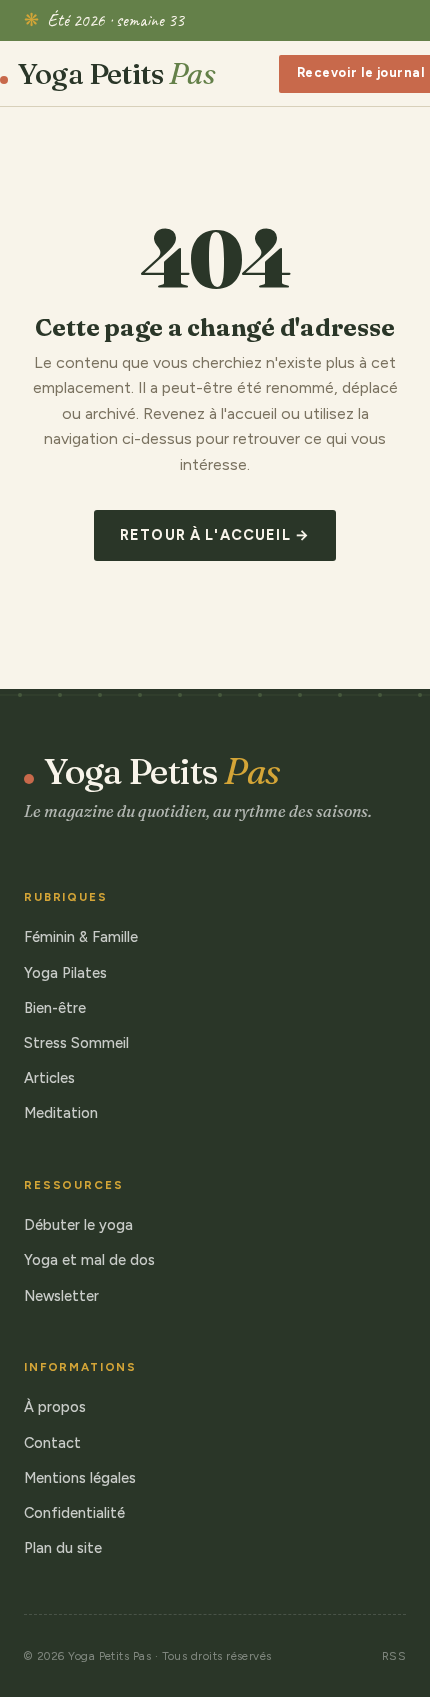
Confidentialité (74, 1513)
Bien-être (55, 1008)
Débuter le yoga (78, 1225)
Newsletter (61, 1296)
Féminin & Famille (81, 937)
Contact (52, 1443)
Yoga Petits (116, 74)
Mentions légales (80, 1478)
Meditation (61, 1113)
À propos (55, 1407)
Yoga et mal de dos (89, 1260)
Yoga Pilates (65, 973)
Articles (49, 1078)
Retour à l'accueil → (215, 535)
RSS (394, 1656)
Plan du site (63, 1548)
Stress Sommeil (76, 1043)
